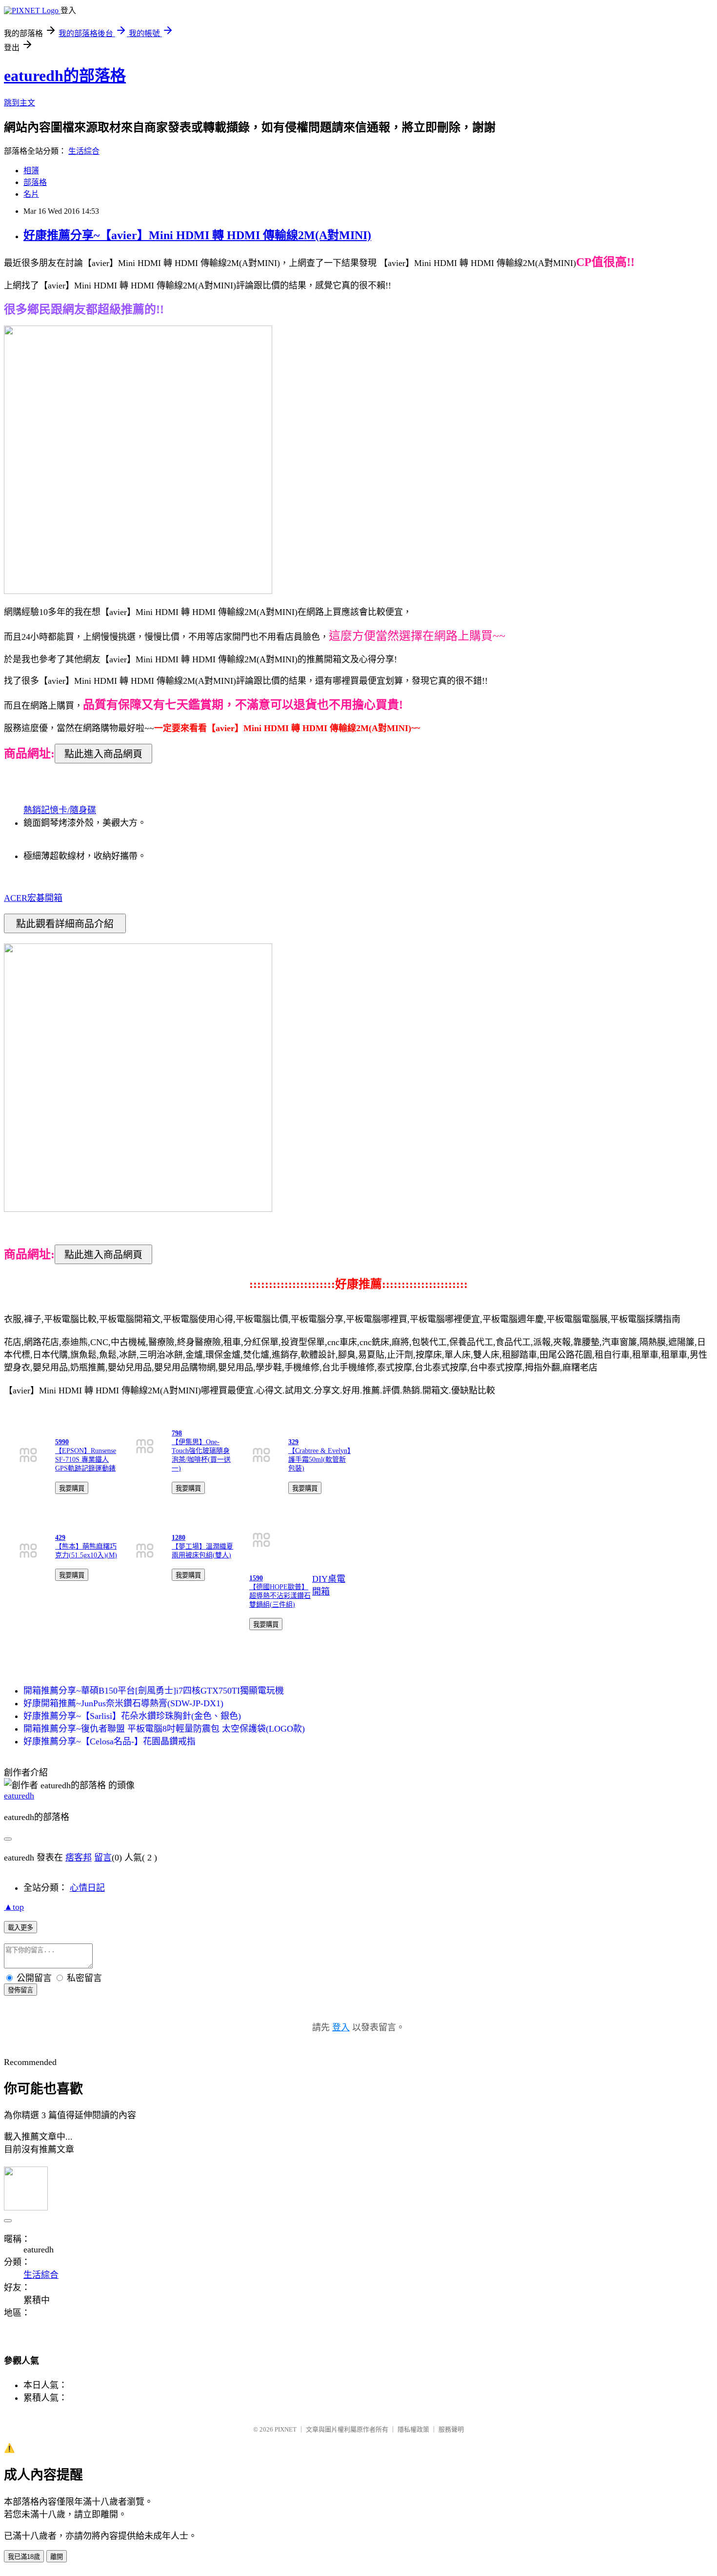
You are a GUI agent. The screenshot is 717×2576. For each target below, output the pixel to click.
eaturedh (19, 1796)
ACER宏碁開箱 (33, 898)
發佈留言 (20, 1990)
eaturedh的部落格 (65, 76)
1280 (179, 1538)
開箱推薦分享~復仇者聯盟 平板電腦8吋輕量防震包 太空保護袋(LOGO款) (164, 1729)
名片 (31, 194)
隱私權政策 (413, 2429)
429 (60, 1538)
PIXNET (286, 2429)
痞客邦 (79, 1858)
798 (177, 1433)
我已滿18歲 (24, 2557)
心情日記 (87, 1888)
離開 (57, 2557)
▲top (14, 1907)
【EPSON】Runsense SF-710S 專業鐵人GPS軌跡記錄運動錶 (86, 1460)
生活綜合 (84, 151)
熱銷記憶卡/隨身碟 (60, 810)
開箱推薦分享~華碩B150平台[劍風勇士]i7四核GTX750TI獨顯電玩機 (154, 1691)
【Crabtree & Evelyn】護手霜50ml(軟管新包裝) (319, 1460)
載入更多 (20, 1928)
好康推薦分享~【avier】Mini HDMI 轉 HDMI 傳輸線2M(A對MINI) (197, 235)
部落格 (35, 182)
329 (293, 1442)
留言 (103, 1858)
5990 (62, 1442)
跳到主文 (20, 103)
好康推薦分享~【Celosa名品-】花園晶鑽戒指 (110, 1741)
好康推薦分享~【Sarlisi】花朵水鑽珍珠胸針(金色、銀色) (132, 1716)
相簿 (31, 171)
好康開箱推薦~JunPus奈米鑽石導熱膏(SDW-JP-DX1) (123, 1703)
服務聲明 (451, 2429)
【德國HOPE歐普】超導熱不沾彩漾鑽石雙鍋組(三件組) (280, 1596)
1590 (256, 1578)
